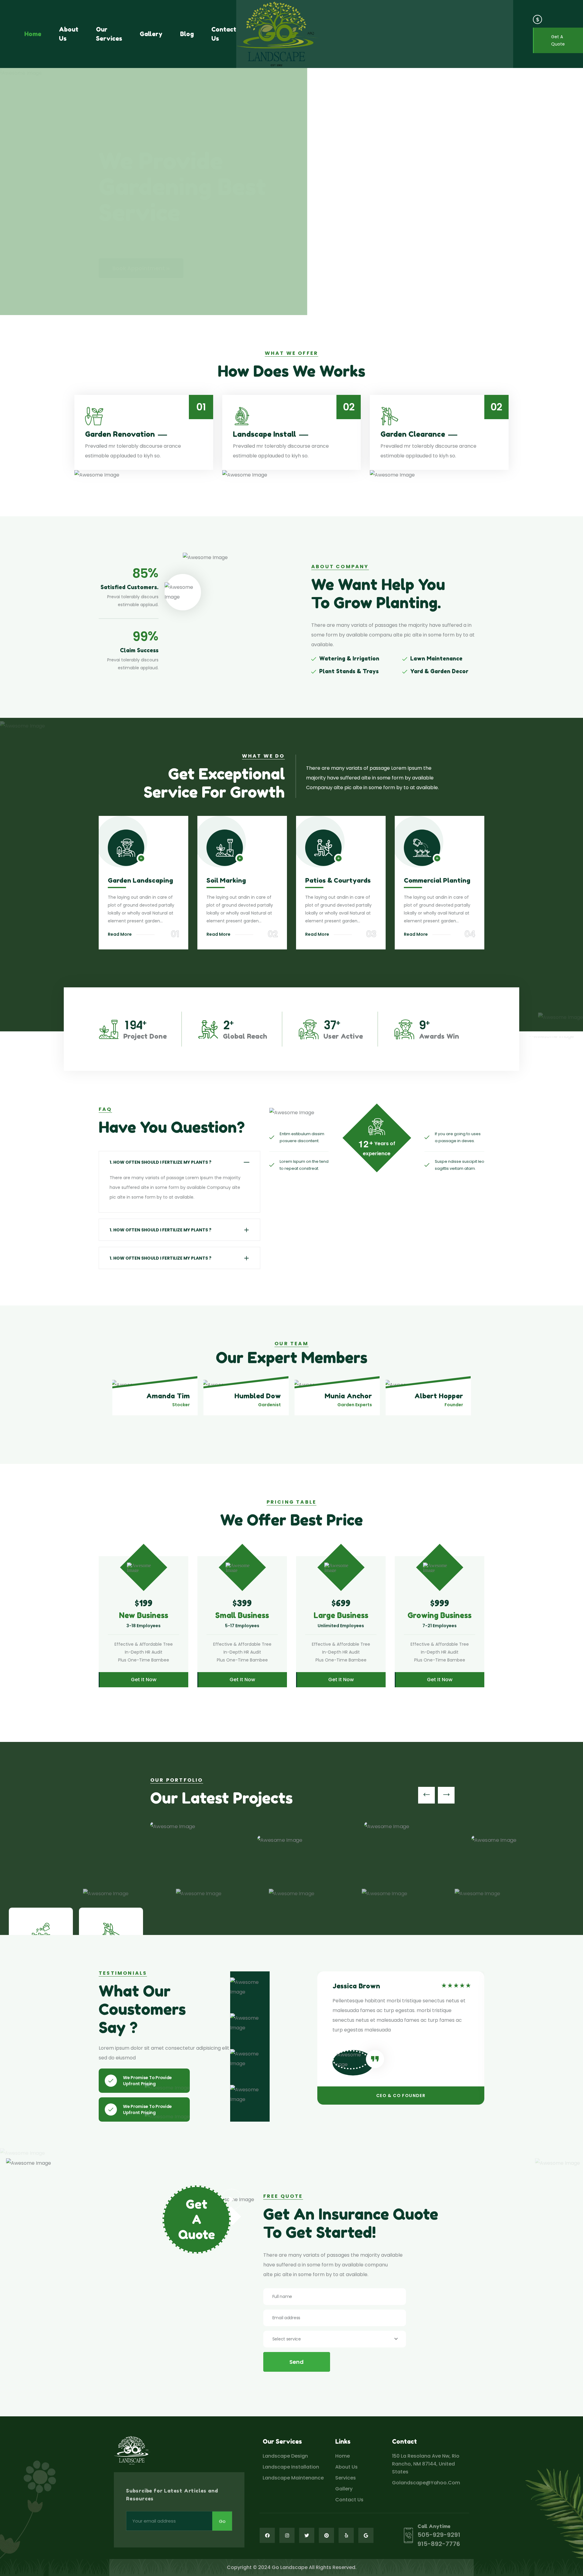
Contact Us (224, 34)
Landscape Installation (291, 2467)
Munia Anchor (348, 1396)
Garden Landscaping (140, 880)
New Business (144, 1615)
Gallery (151, 34)
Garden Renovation (120, 434)
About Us (69, 34)
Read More (120, 934)
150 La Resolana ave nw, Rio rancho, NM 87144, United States (426, 2464)
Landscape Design (285, 2456)
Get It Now (144, 1680)
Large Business (341, 1615)
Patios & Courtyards (338, 880)
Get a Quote (558, 40)
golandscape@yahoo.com (426, 2483)
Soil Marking (226, 880)
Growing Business (440, 1615)
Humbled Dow (258, 1396)
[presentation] (426, 1795)
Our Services (109, 34)
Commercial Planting (437, 880)
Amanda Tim (168, 1396)
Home (33, 34)
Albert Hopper (439, 1396)
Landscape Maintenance (293, 2478)
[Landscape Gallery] (375, 34)
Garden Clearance (413, 434)
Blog (187, 34)
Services (346, 2478)
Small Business (242, 1615)
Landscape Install (264, 434)
